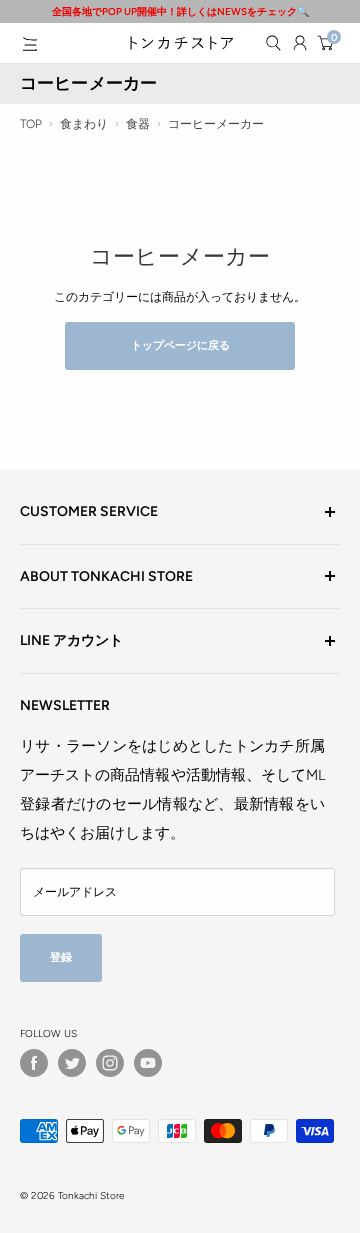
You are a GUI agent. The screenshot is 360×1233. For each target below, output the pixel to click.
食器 (138, 124)
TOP (31, 124)
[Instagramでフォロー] (110, 1063)
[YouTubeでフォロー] (148, 1063)
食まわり (84, 124)
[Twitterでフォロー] (72, 1063)
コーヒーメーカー (216, 124)
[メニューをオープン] (30, 44)
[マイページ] (300, 43)
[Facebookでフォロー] (34, 1063)
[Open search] (273, 43)
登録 (61, 957)
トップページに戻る (180, 345)
